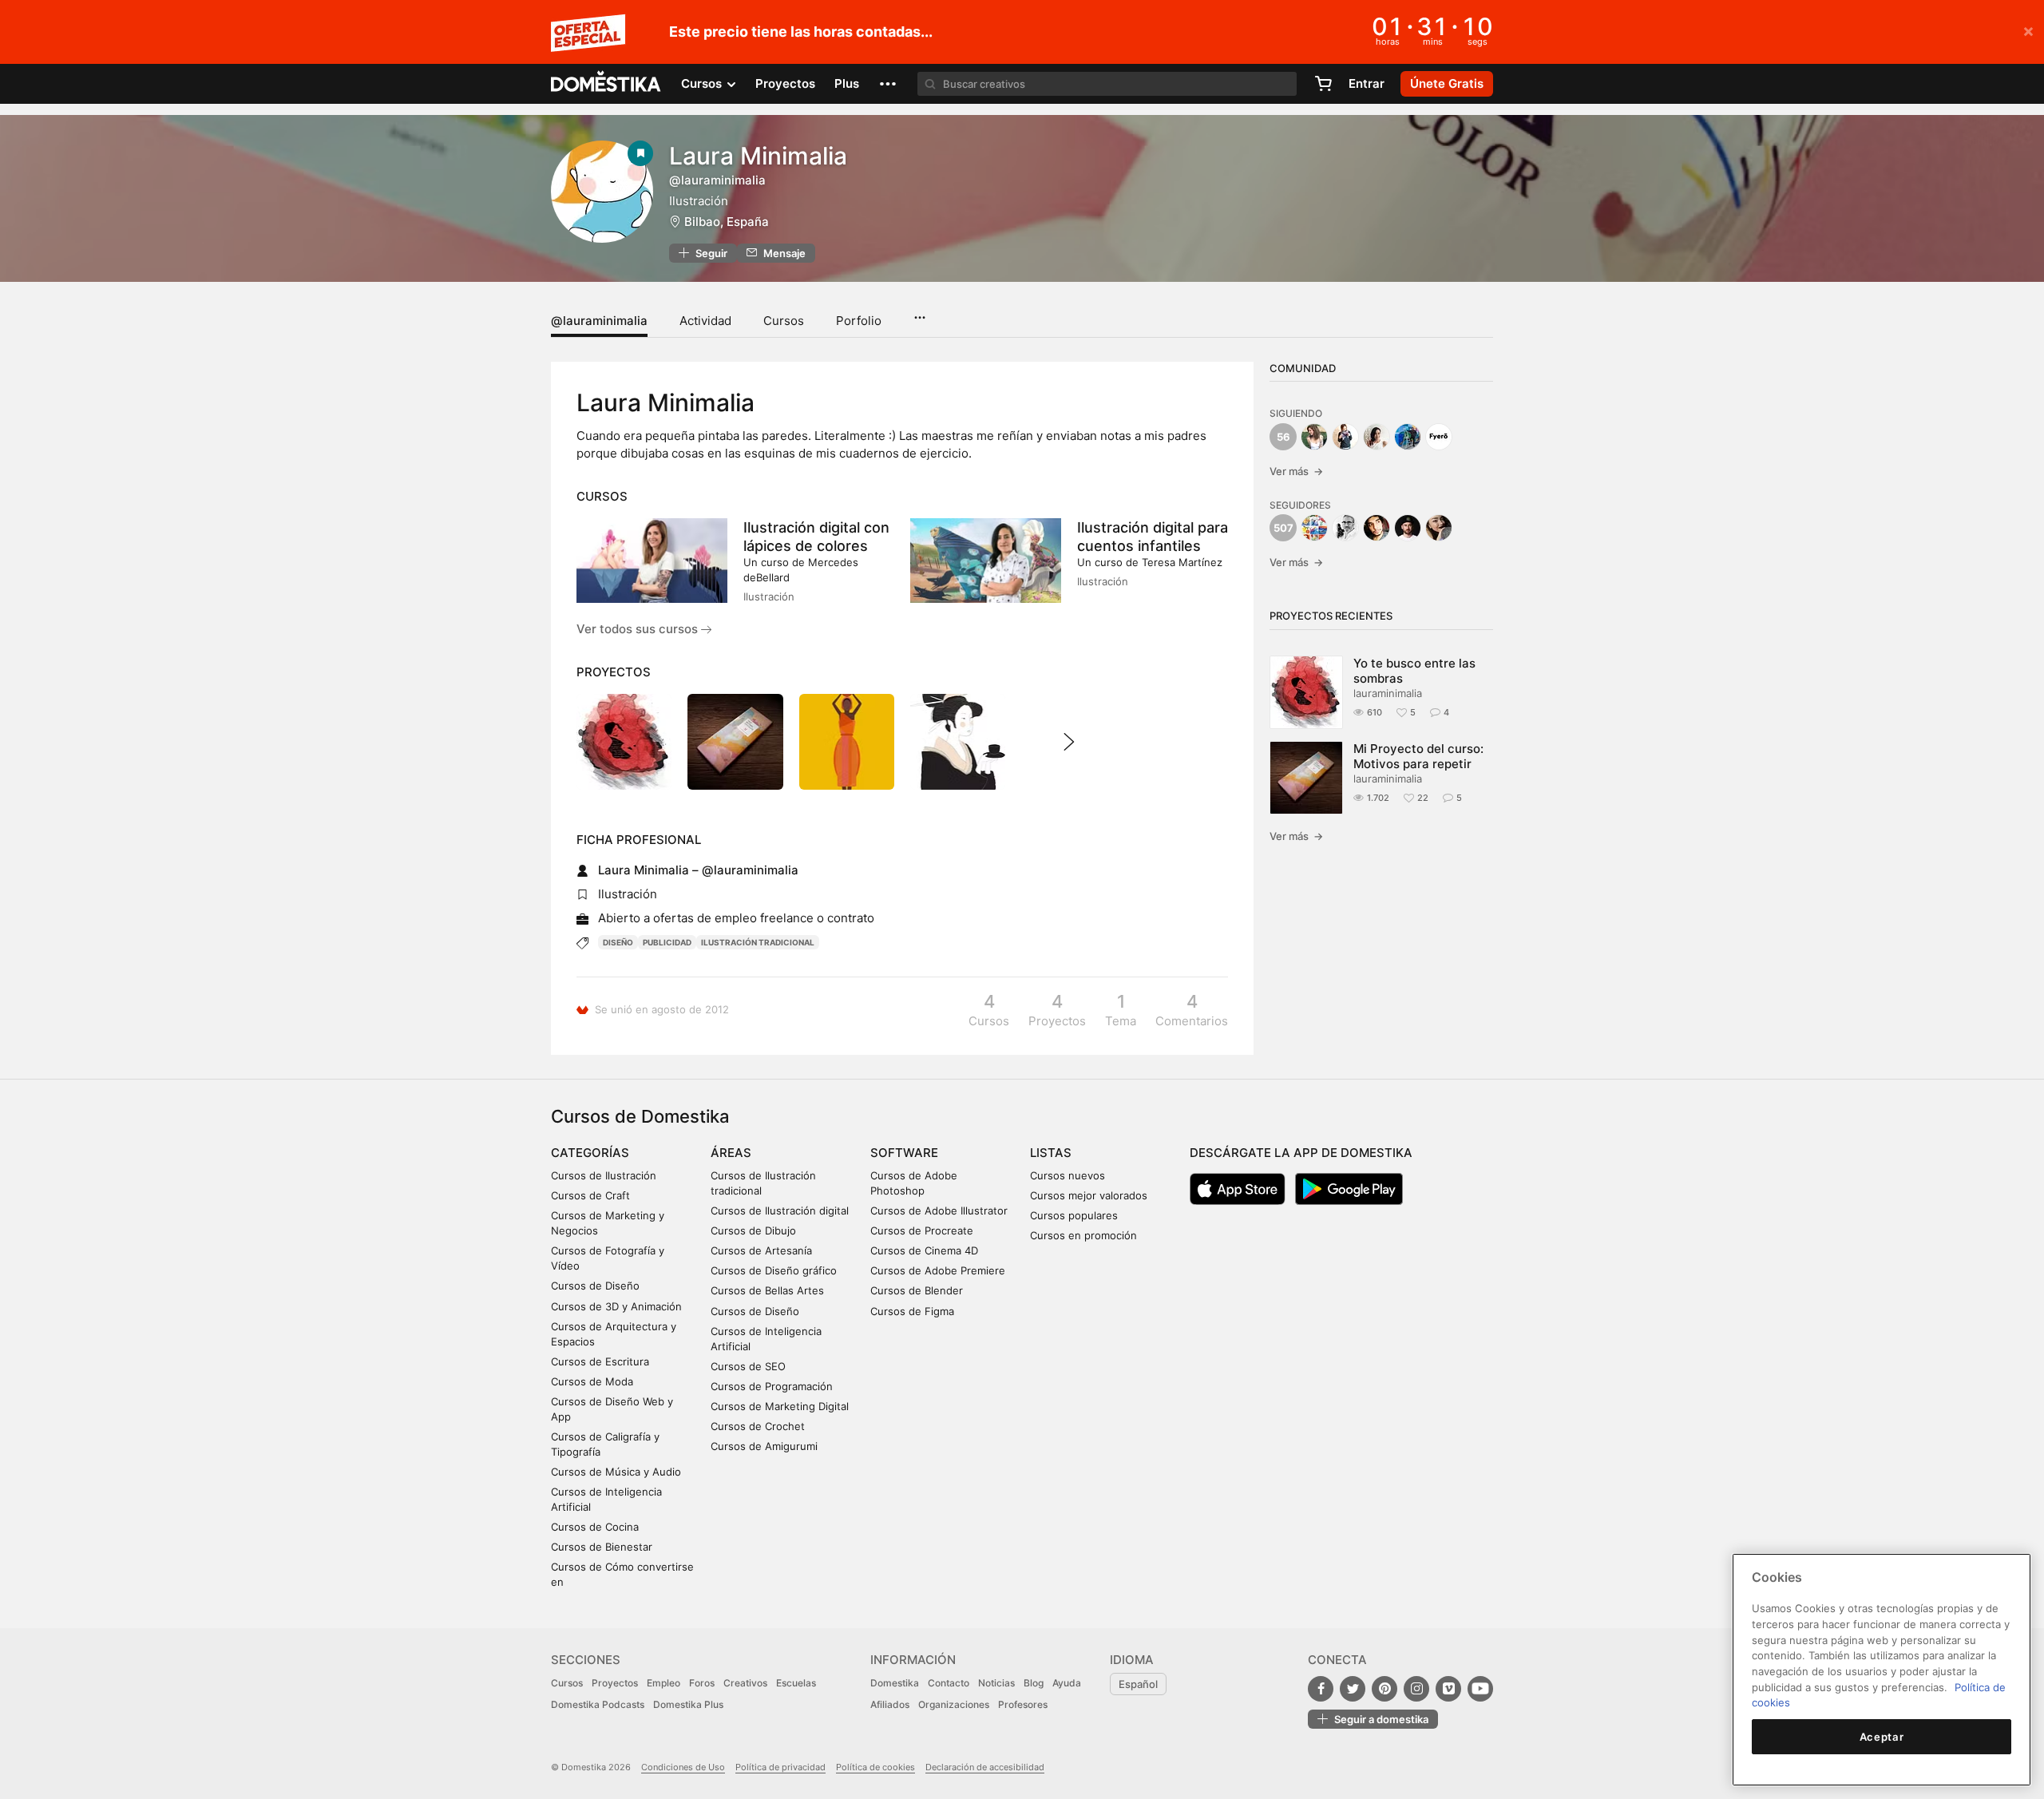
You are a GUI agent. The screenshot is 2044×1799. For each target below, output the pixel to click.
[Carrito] (1323, 84)
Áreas (731, 1153)
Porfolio (859, 321)
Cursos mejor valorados (1089, 1195)
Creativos (745, 1683)
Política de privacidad (780, 1767)
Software (904, 1153)
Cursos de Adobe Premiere (938, 1270)
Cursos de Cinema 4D (924, 1250)
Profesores (1023, 1704)
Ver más (1296, 471)
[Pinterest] (1384, 1689)
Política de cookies (875, 1767)
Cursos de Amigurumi (764, 1446)
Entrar (1367, 83)
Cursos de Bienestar (602, 1547)
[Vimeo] (1448, 1689)
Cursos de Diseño (595, 1286)
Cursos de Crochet (758, 1426)
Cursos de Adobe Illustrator (939, 1211)
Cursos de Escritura (600, 1361)
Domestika (895, 1683)
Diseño (618, 942)
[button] (888, 84)
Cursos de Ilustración (604, 1175)
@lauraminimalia (599, 321)
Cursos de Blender (917, 1290)
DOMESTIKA (606, 84)
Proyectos (785, 83)
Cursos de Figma (912, 1311)
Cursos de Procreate (922, 1230)
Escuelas (796, 1683)
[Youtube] (1480, 1689)
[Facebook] (1321, 1689)
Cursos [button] (703, 83)
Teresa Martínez (1182, 562)
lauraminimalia (1388, 693)
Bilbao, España (727, 222)
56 (1283, 437)
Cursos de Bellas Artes (767, 1290)
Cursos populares (1074, 1215)
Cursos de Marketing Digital (780, 1406)
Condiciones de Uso (683, 1767)
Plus (847, 83)
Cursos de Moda (592, 1381)
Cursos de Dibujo (753, 1230)
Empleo (664, 1683)
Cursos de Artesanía (761, 1250)
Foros (702, 1683)
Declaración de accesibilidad (985, 1767)
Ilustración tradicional (758, 942)
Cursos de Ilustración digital (780, 1211)
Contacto (949, 1683)
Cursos (784, 321)
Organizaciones (954, 1704)
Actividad (705, 321)
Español (1138, 1684)
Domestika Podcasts (598, 1704)
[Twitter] (1353, 1689)
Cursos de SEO (748, 1366)
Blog (1034, 1683)
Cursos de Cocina (595, 1527)
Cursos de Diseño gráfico (774, 1270)
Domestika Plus (688, 1704)
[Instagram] (1416, 1689)
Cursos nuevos (1068, 1175)
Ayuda (1067, 1683)
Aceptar (1882, 1737)
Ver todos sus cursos (639, 629)
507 (1283, 528)
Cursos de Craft (590, 1195)
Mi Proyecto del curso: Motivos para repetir (1418, 756)
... (919, 312)
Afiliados (890, 1704)
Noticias (996, 1683)
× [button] (2028, 30)
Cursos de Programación (772, 1386)
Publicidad (667, 942)
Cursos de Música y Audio (616, 1472)
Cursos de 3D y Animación (616, 1306)
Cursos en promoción (1083, 1235)
